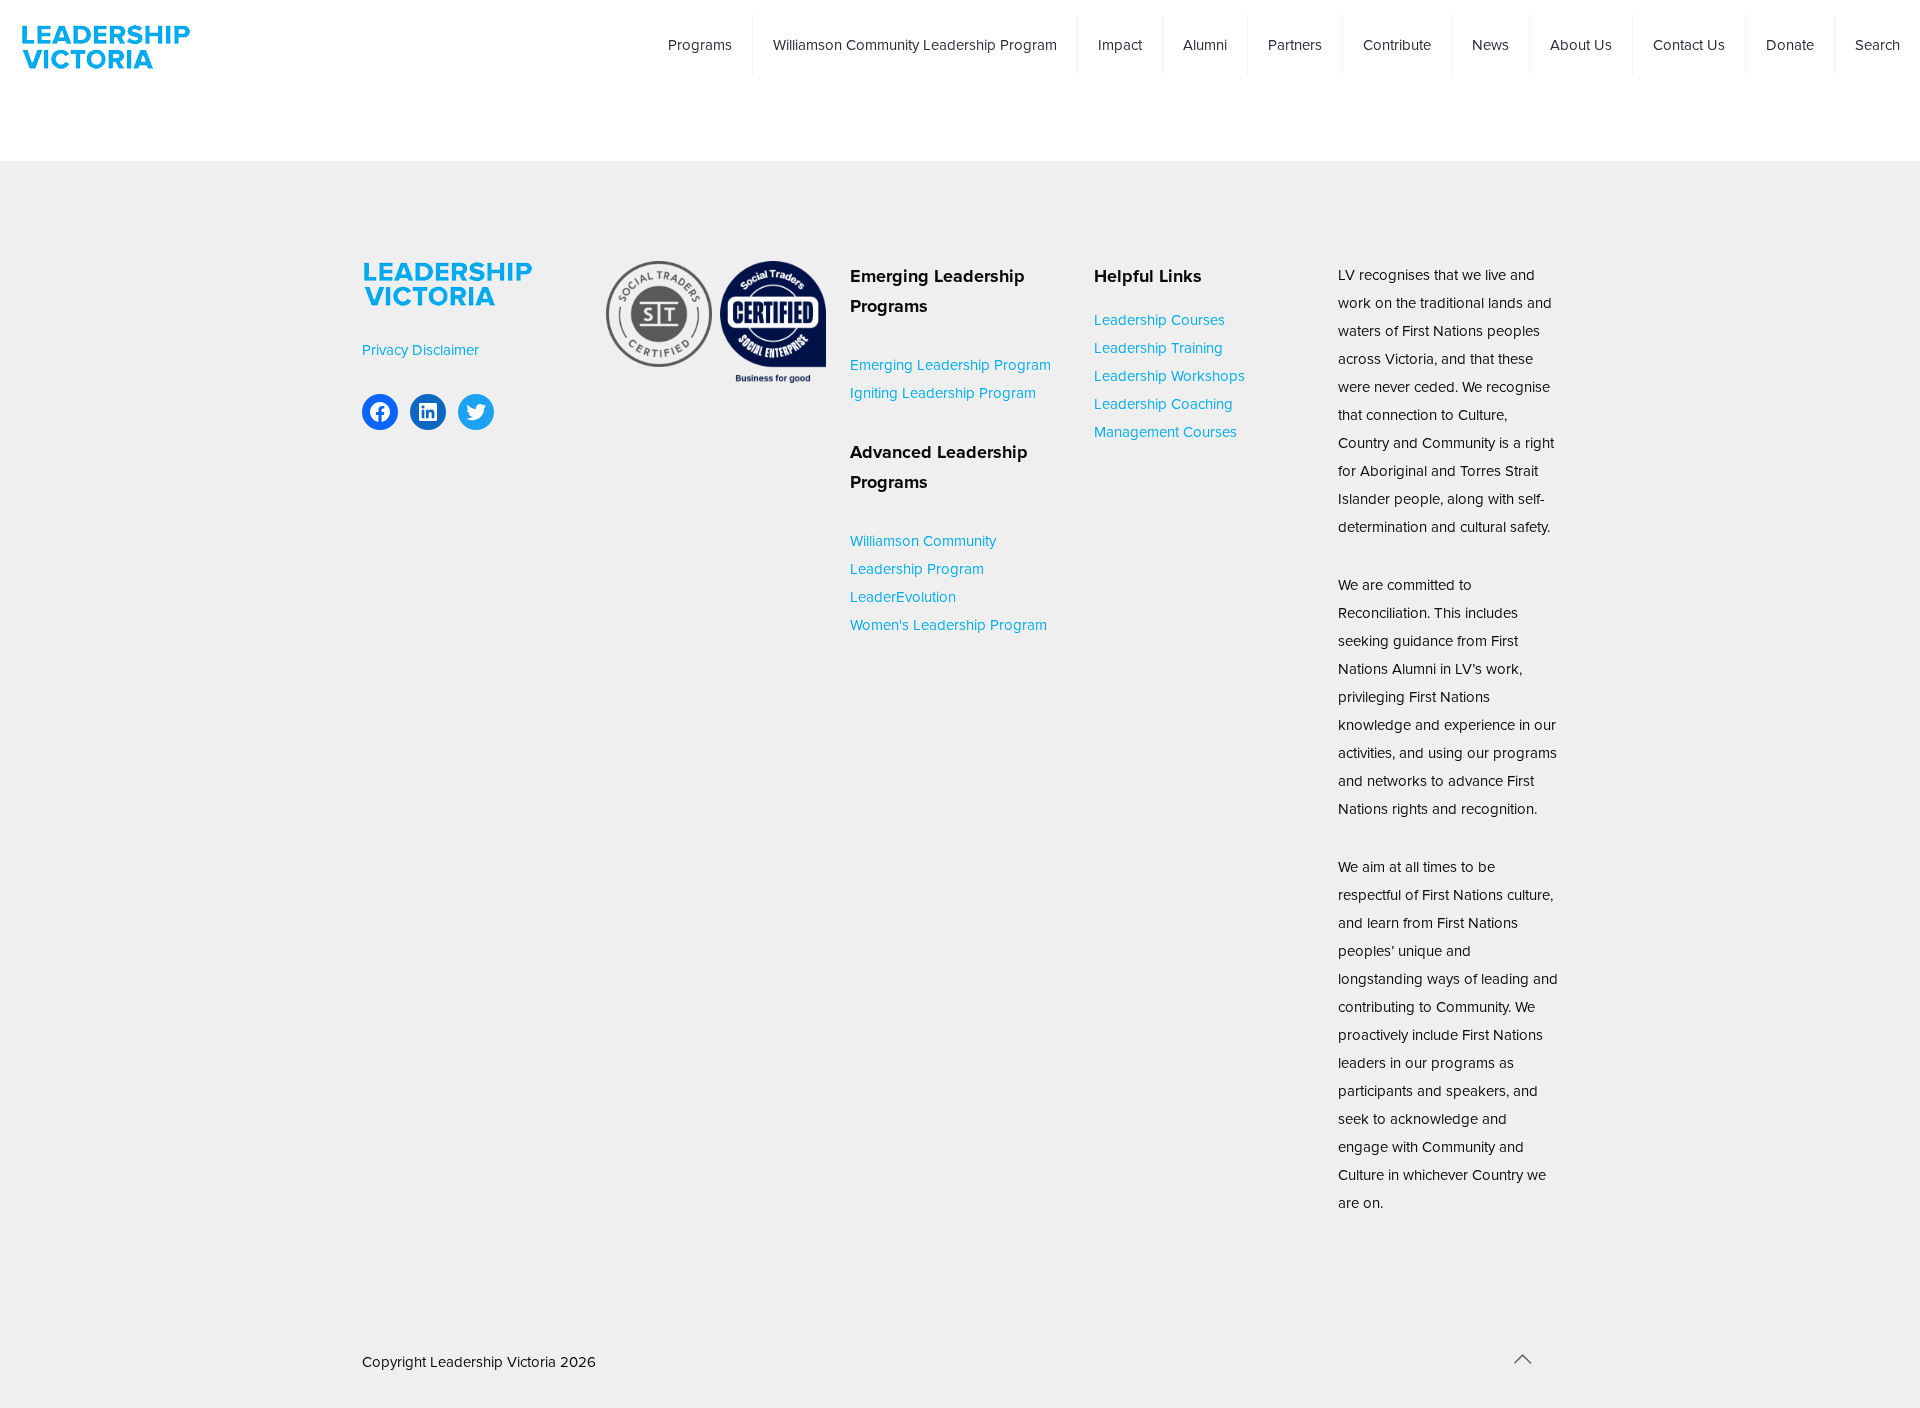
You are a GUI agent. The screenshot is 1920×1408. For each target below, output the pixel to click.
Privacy (385, 350)
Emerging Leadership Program (950, 365)
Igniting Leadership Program (943, 393)
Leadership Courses (1159, 320)
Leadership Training (1158, 348)
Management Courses (1165, 432)
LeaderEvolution (903, 597)
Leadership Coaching (1163, 404)
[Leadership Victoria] (106, 45)
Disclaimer (445, 350)
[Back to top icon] (1522, 1360)
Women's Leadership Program (948, 625)
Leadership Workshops (1169, 376)
